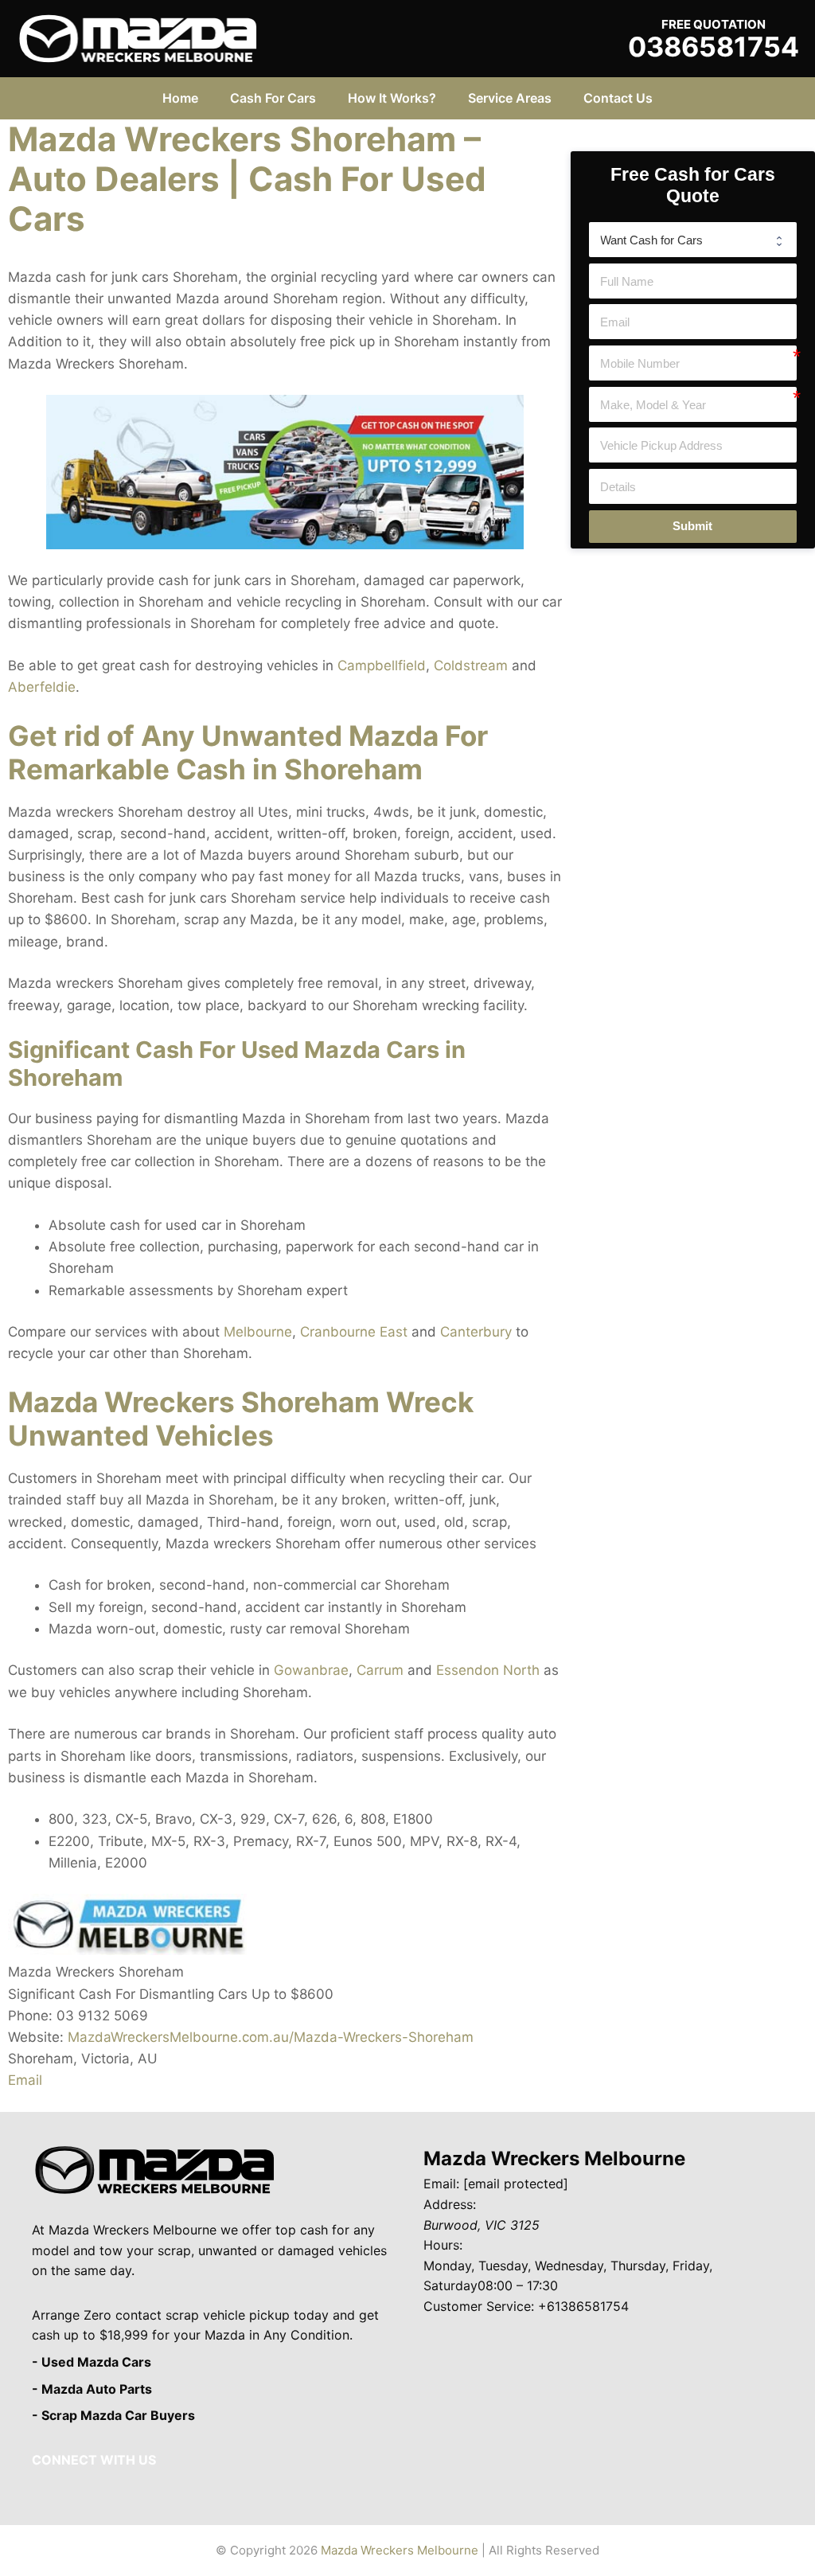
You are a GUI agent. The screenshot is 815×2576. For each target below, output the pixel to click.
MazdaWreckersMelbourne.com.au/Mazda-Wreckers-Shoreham (271, 2037)
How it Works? (392, 98)
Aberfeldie (42, 687)
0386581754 (714, 47)
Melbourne (258, 1332)
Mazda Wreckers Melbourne (554, 2158)
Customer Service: (479, 2306)
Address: (450, 2204)
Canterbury (476, 1332)
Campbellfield (382, 665)
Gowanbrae (311, 1670)
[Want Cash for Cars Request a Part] (693, 240)
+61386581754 (583, 2306)
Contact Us (618, 98)
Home (180, 98)
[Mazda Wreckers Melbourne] (138, 37)
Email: (441, 2184)
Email (25, 2080)
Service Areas (510, 98)
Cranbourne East (354, 1332)
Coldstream (471, 665)
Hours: (443, 2245)
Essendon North (488, 1670)
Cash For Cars (273, 98)
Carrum (380, 1670)
